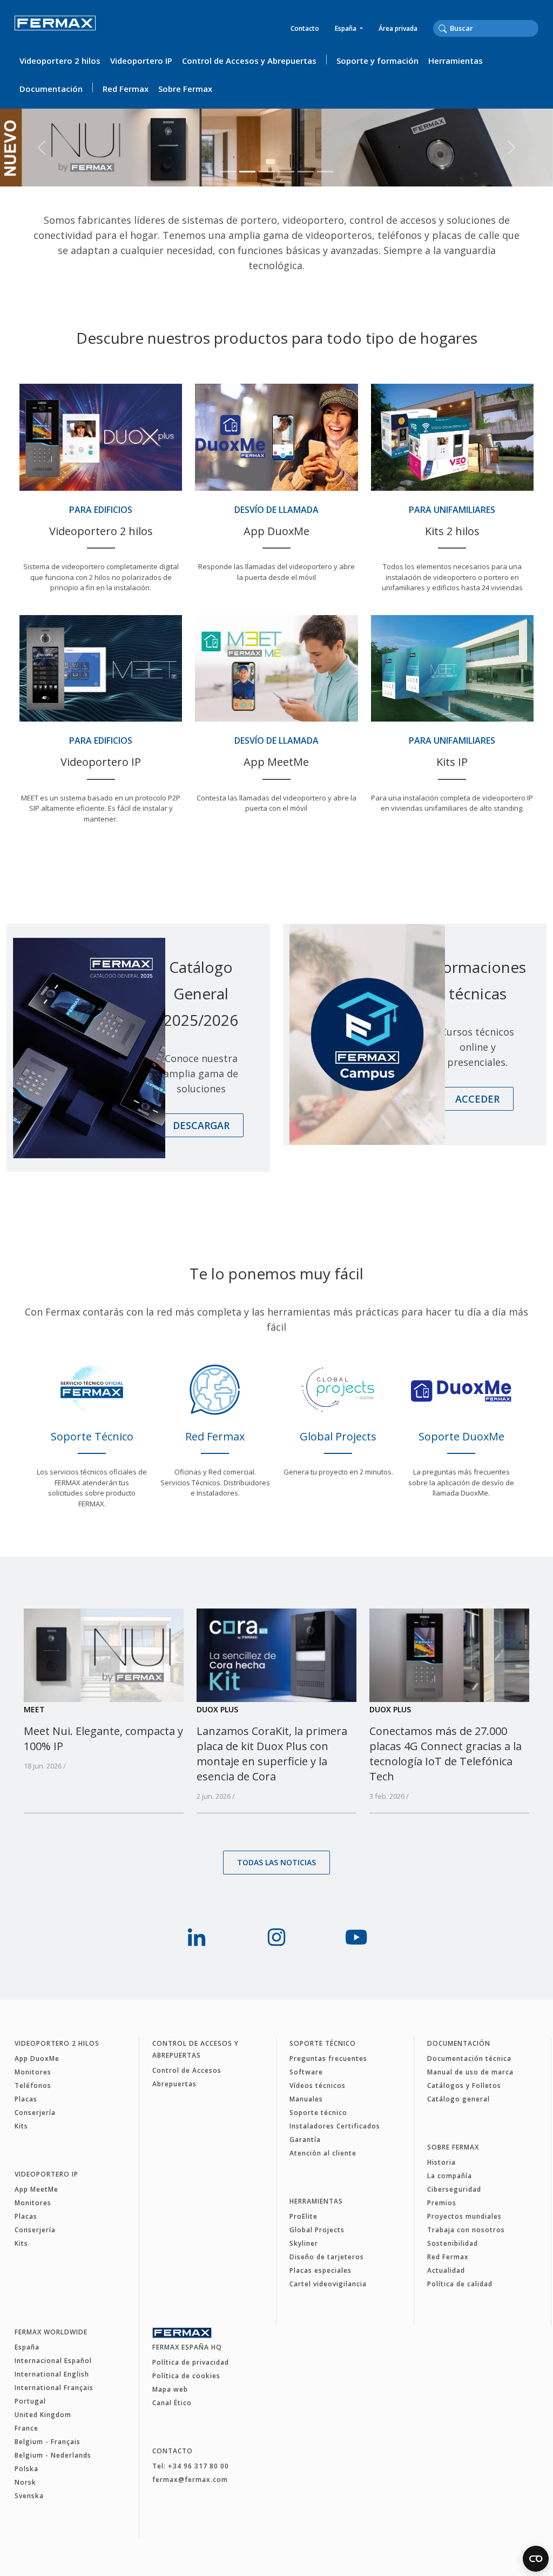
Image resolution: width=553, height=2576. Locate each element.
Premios (442, 2203)
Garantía (305, 2140)
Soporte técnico (323, 2043)
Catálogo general (458, 2099)
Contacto (305, 28)
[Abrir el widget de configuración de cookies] (536, 2559)
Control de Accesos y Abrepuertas (249, 61)
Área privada (398, 28)
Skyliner (304, 2243)
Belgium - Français (48, 2442)
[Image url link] (104, 1654)
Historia (441, 2162)
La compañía (450, 2176)
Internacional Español (53, 2361)
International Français (54, 2388)
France (26, 2428)
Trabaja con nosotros (466, 2230)
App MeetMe (36, 2189)
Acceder (477, 1099)
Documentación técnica (469, 2058)
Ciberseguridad (454, 2189)
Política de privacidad (191, 2362)
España (346, 28)
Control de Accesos (187, 2070)
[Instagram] (276, 1937)
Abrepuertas (174, 2084)
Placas (26, 2099)
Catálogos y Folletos (464, 2086)
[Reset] (535, 28)
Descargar (201, 1125)
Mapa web (170, 2389)
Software (306, 2072)
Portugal (30, 2401)
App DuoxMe (37, 2058)
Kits (21, 2126)
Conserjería (35, 2113)
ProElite (304, 2216)
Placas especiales (321, 2270)
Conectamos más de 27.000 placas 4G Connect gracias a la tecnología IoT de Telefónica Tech (446, 1754)
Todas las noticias (276, 1862)
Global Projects (317, 2230)
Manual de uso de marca (470, 2072)
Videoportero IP (141, 61)
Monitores (33, 2072)
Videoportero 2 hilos (60, 61)
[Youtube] (356, 1937)
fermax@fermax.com (190, 2480)
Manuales (306, 2099)
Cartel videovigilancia (328, 2284)
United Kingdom (43, 2415)
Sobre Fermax (185, 89)
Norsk (25, 2482)
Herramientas (456, 61)
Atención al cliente (323, 2153)
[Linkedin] (197, 1937)
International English (52, 2374)
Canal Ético (172, 2403)
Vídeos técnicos (318, 2086)
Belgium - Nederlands (53, 2455)
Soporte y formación (377, 61)
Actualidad (446, 2270)
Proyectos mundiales (464, 2216)
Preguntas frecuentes (328, 2058)
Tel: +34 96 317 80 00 (191, 2466)
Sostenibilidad (453, 2243)
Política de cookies (186, 2376)
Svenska (29, 2496)
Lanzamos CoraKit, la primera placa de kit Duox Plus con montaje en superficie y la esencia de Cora (272, 1754)
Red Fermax (126, 89)
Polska (26, 2469)
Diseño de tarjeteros (327, 2257)
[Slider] (228, 172)
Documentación (51, 89)
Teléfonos (33, 2086)
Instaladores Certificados (335, 2126)
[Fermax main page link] (55, 31)
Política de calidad (460, 2284)
